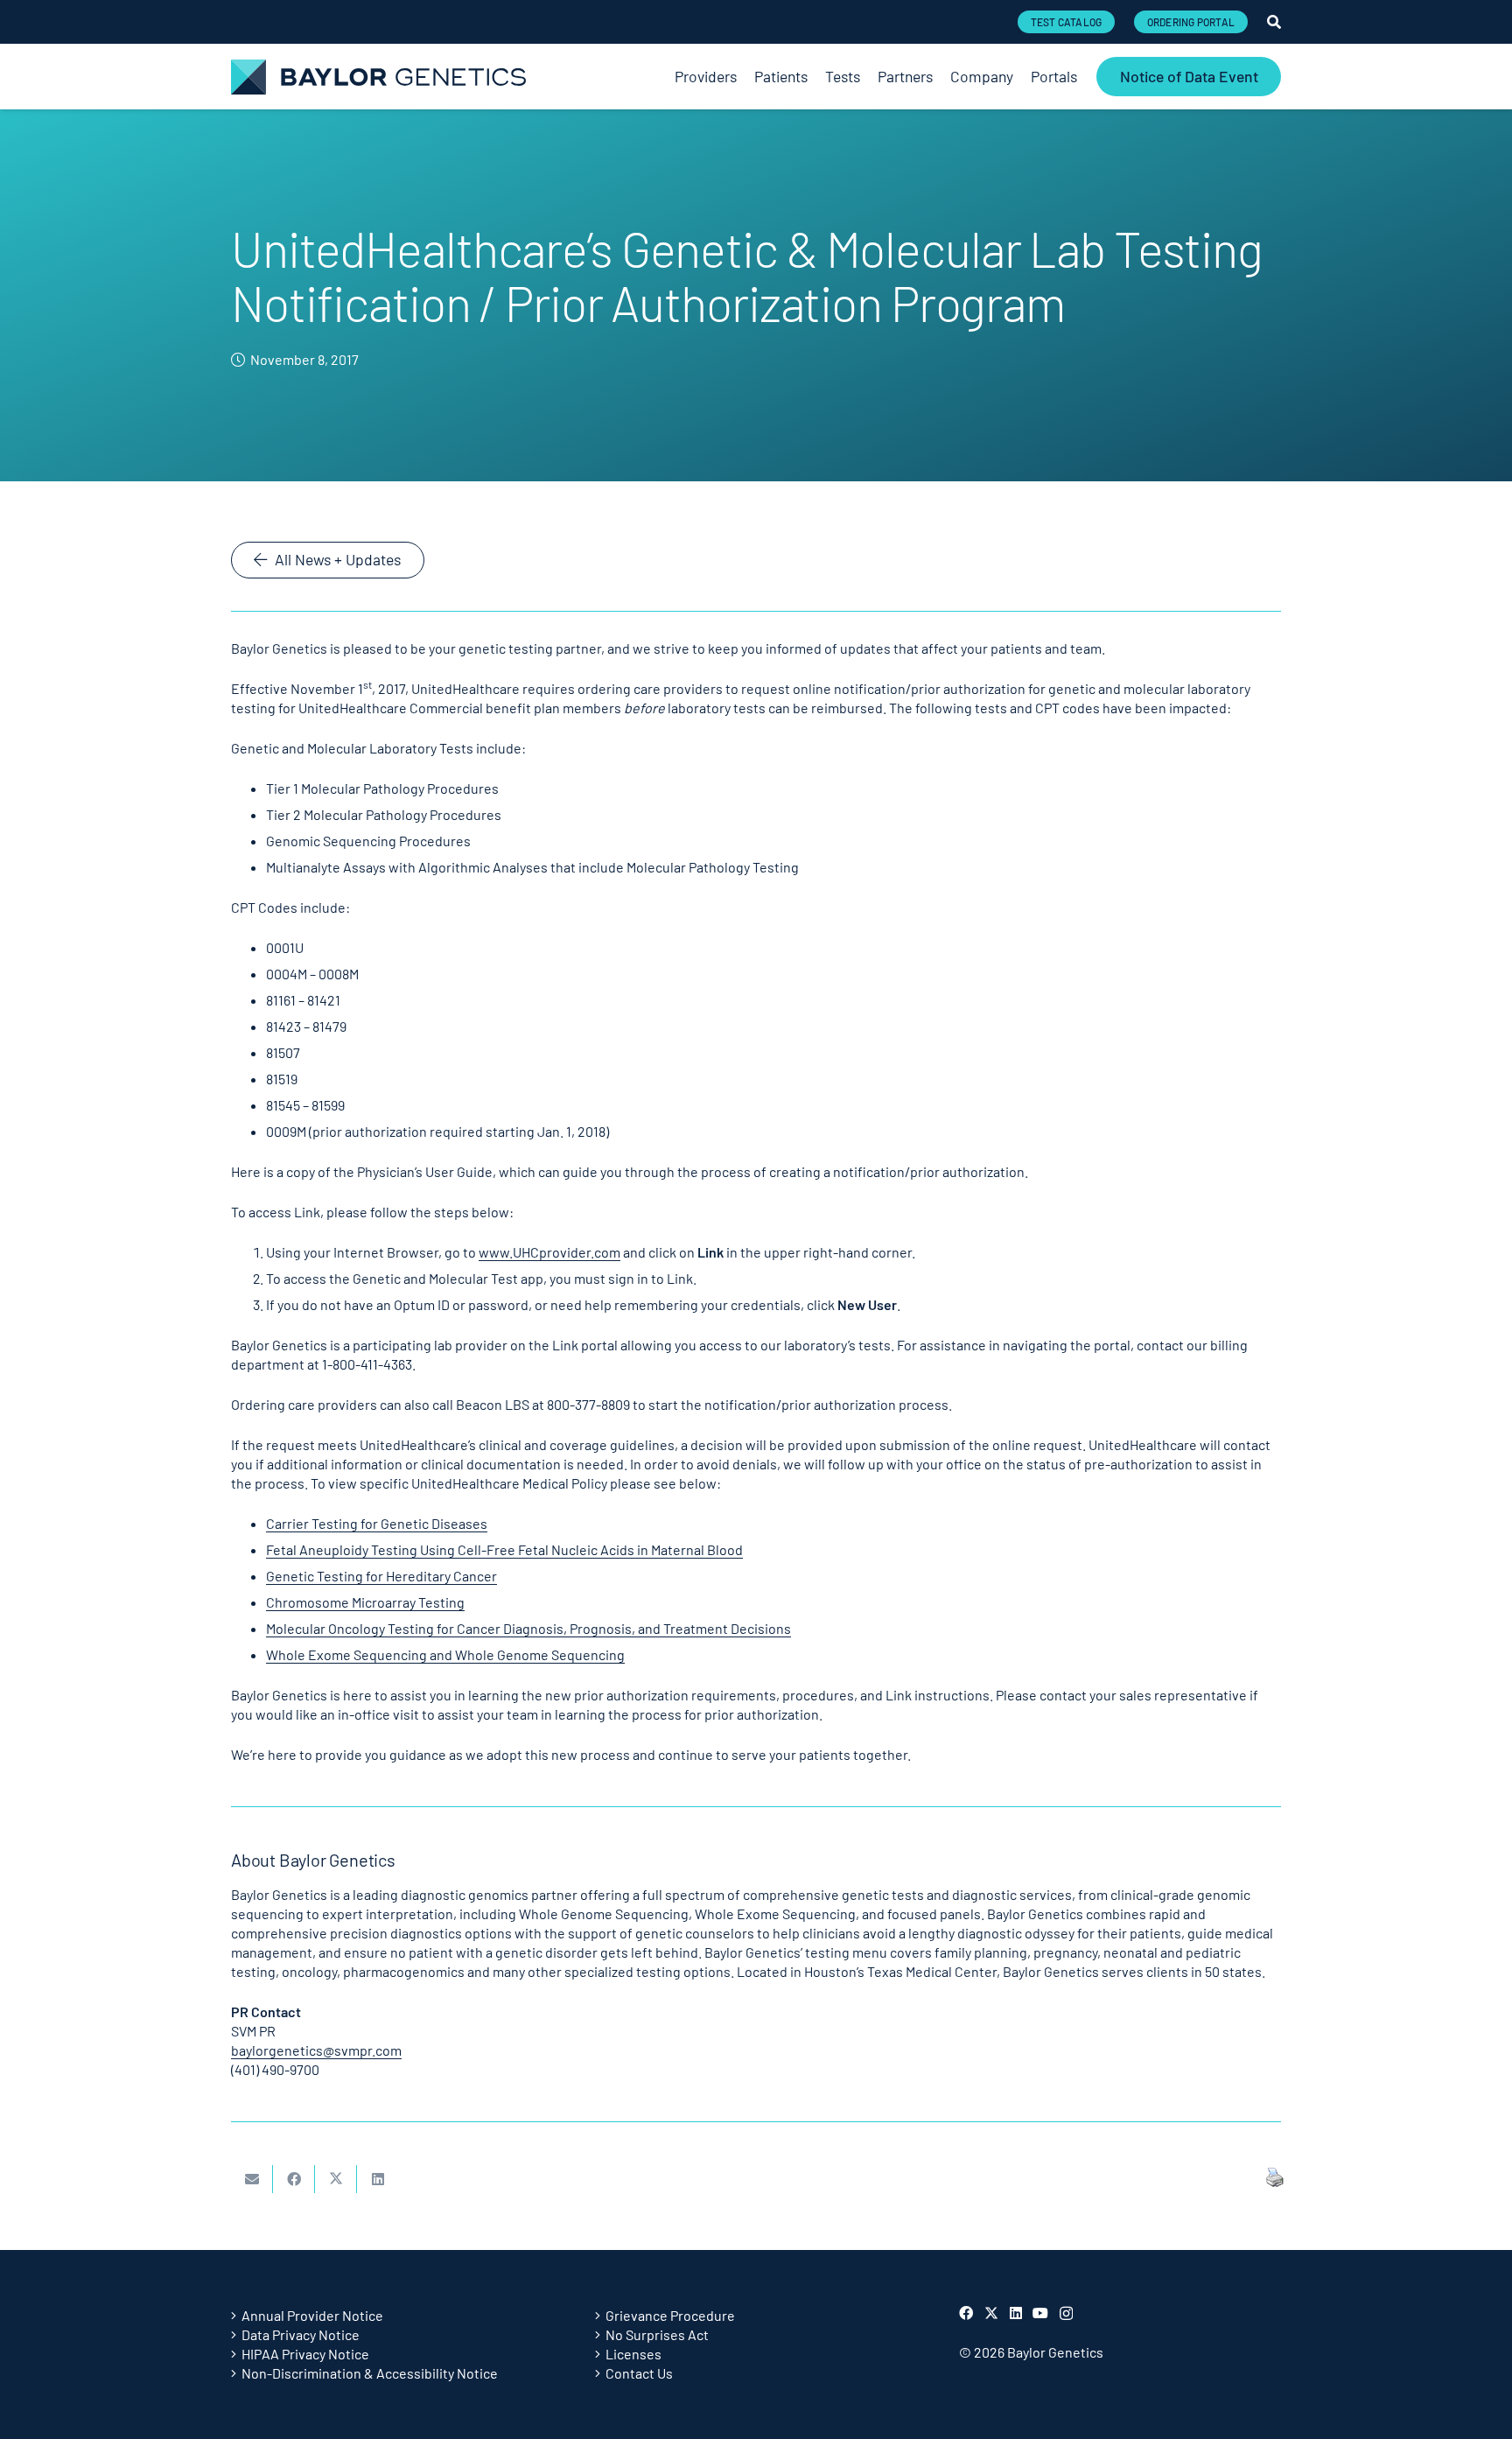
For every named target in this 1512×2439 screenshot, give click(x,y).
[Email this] (252, 2179)
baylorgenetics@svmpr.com (316, 2050)
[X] (991, 2313)
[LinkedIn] (1016, 2313)
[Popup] (1274, 22)
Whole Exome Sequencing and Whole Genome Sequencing (445, 1654)
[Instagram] (1066, 2314)
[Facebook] (966, 2313)
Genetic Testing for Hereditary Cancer (381, 1576)
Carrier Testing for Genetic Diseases (377, 1523)
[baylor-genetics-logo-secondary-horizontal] (378, 77)
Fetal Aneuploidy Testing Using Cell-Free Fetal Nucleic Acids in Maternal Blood (504, 1549)
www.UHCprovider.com (549, 1252)
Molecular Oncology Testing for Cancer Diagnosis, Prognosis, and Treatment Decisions (528, 1628)
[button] (1086, 77)
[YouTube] (1040, 2313)
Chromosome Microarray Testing (365, 1602)
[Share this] (294, 2179)
